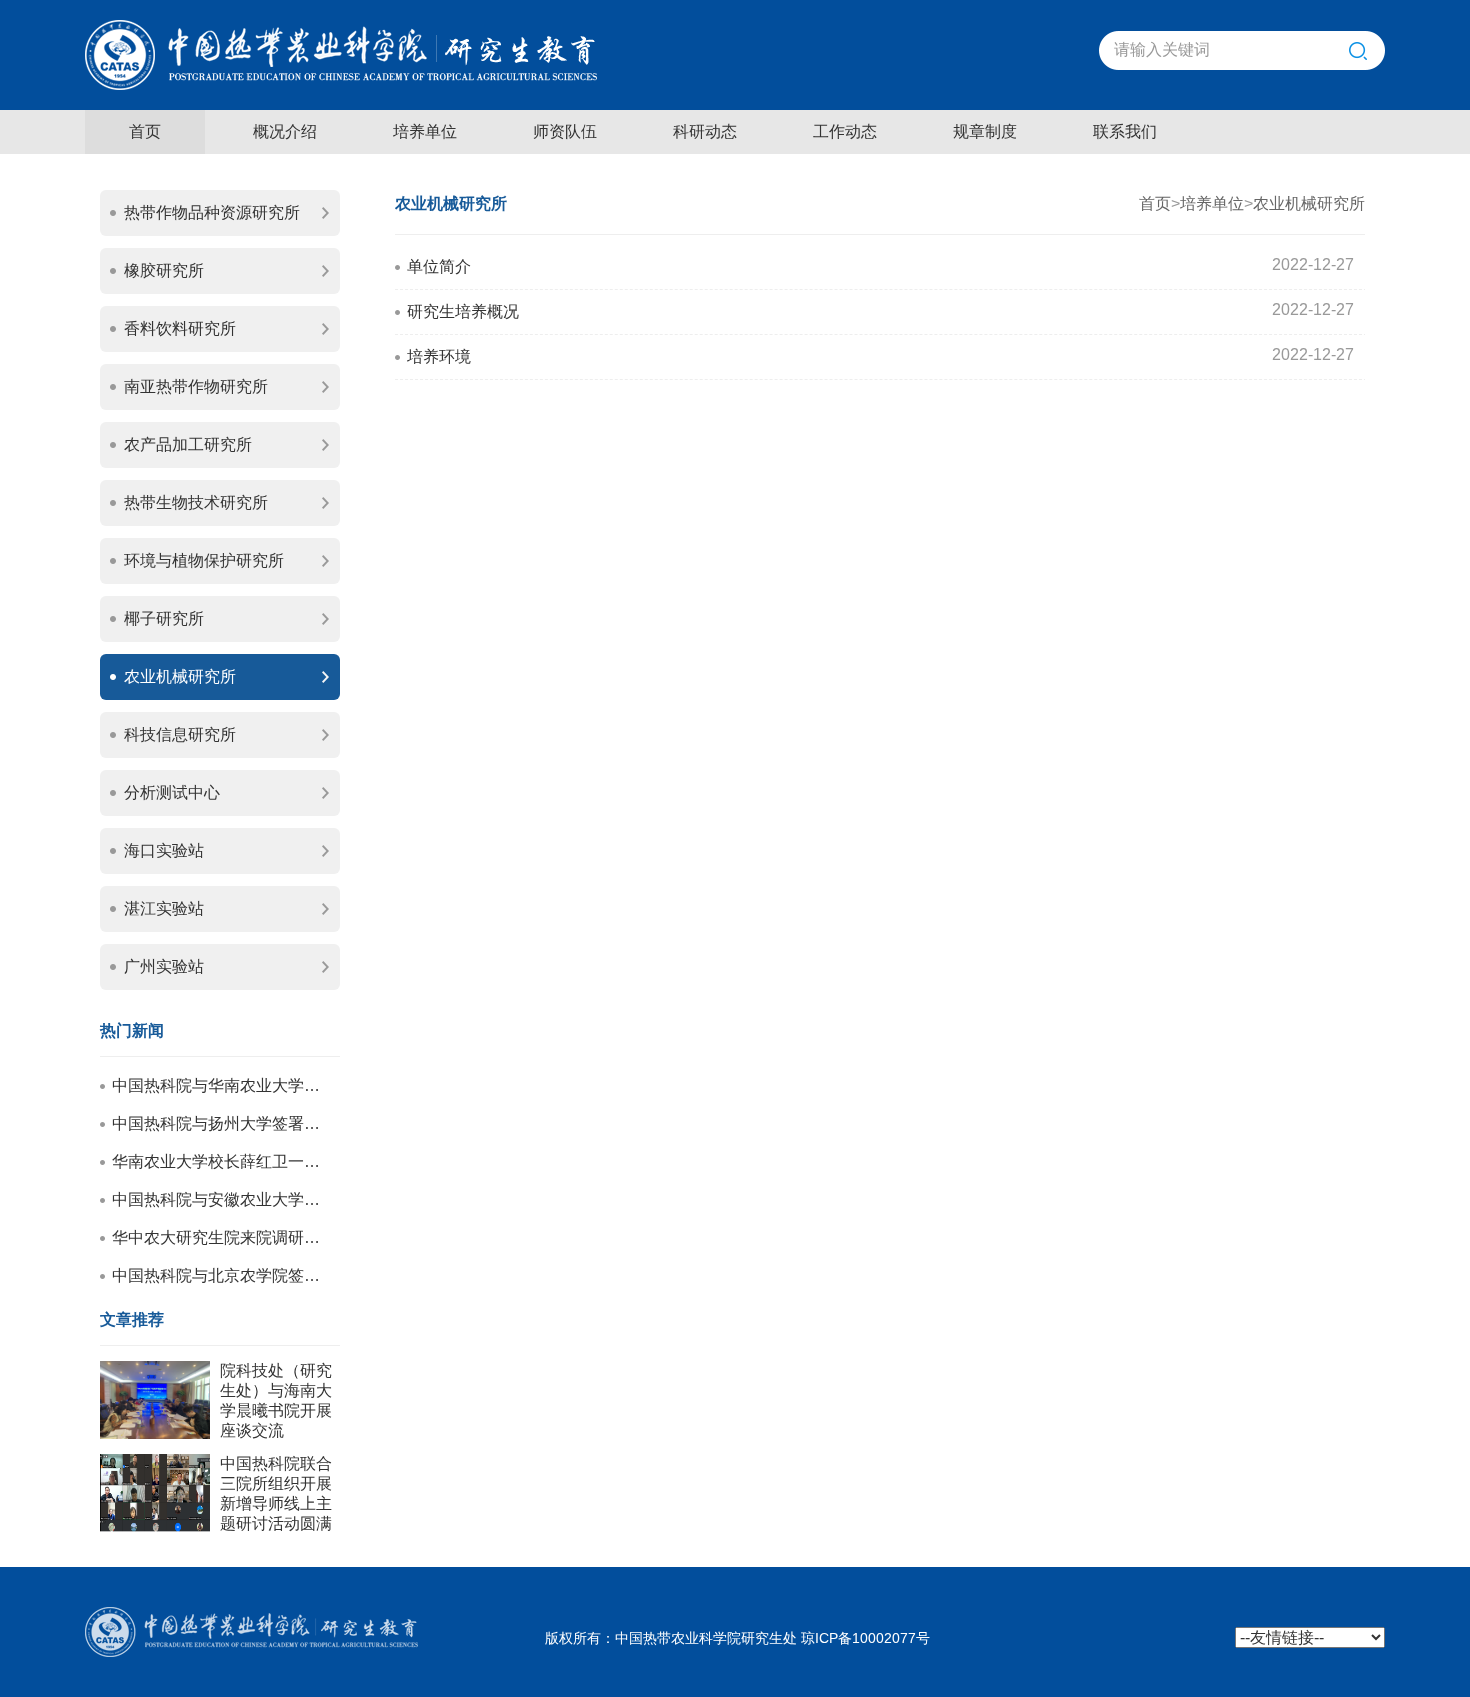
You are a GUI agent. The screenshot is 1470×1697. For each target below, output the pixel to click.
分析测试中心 (172, 792)
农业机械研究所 (180, 676)
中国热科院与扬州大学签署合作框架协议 (219, 1123)
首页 (145, 131)
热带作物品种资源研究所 (212, 212)
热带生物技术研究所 (196, 502)
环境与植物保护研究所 (204, 560)
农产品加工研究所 (188, 444)
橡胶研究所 (164, 270)
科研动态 (705, 131)
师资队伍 (565, 131)
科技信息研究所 (180, 734)
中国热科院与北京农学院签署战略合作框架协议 (219, 1275)
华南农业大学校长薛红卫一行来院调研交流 (219, 1161)
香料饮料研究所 (180, 328)
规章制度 (985, 131)
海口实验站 (164, 850)
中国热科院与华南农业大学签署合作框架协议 (219, 1085)
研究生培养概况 (463, 311)
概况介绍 (285, 131)
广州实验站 (164, 966)
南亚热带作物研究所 (196, 386)
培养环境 (439, 356)
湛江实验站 (164, 908)
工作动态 (845, 131)
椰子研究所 (164, 618)
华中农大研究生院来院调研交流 (219, 1237)
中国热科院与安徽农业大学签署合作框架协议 (219, 1199)
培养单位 (425, 131)
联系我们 (1125, 131)
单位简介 (439, 266)
